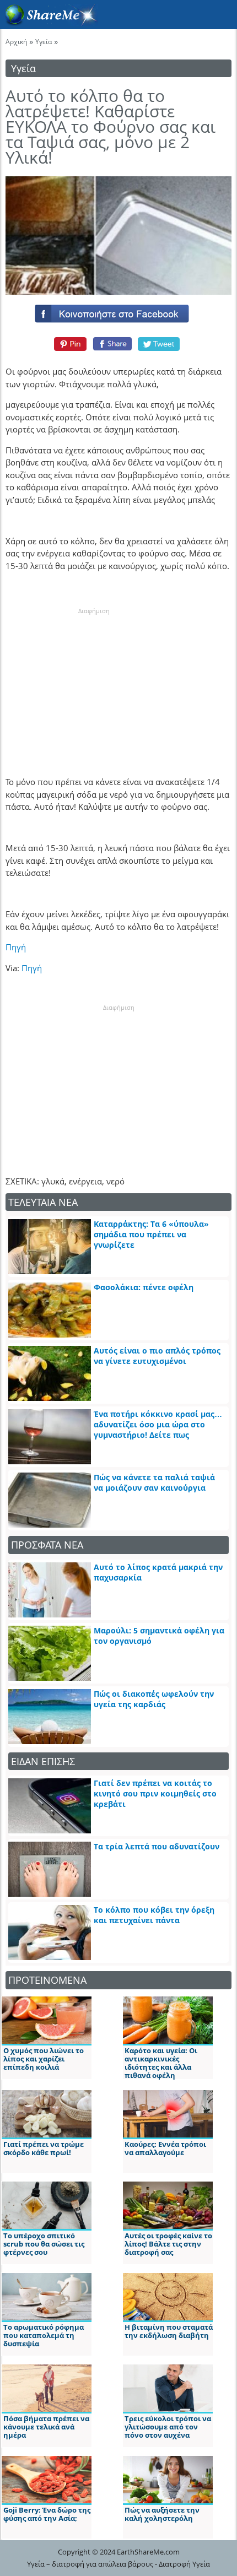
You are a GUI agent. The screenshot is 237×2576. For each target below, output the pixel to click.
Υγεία (44, 42)
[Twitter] (159, 344)
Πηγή (16, 947)
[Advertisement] (94, 685)
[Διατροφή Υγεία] (49, 23)
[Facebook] (118, 311)
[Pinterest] (69, 344)
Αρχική (16, 42)
